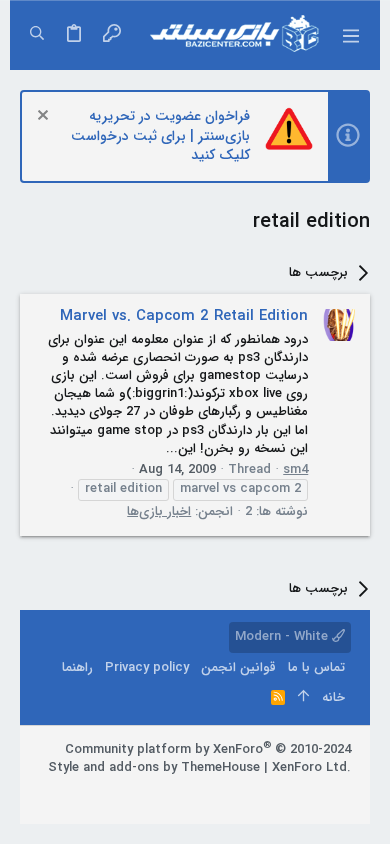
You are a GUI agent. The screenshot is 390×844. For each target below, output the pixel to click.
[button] (350, 35)
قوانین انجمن (238, 667)
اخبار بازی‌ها (159, 511)
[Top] (303, 698)
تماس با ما (316, 667)
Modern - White (283, 636)
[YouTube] (252, 793)
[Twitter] (282, 793)
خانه (333, 697)
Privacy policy (147, 667)
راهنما (77, 667)
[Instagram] (312, 793)
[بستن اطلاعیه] (45, 117)
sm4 (295, 469)
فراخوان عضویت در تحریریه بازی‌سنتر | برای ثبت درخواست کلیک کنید (160, 135)
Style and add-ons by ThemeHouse (154, 767)
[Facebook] (342, 793)
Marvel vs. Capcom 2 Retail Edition (184, 316)
